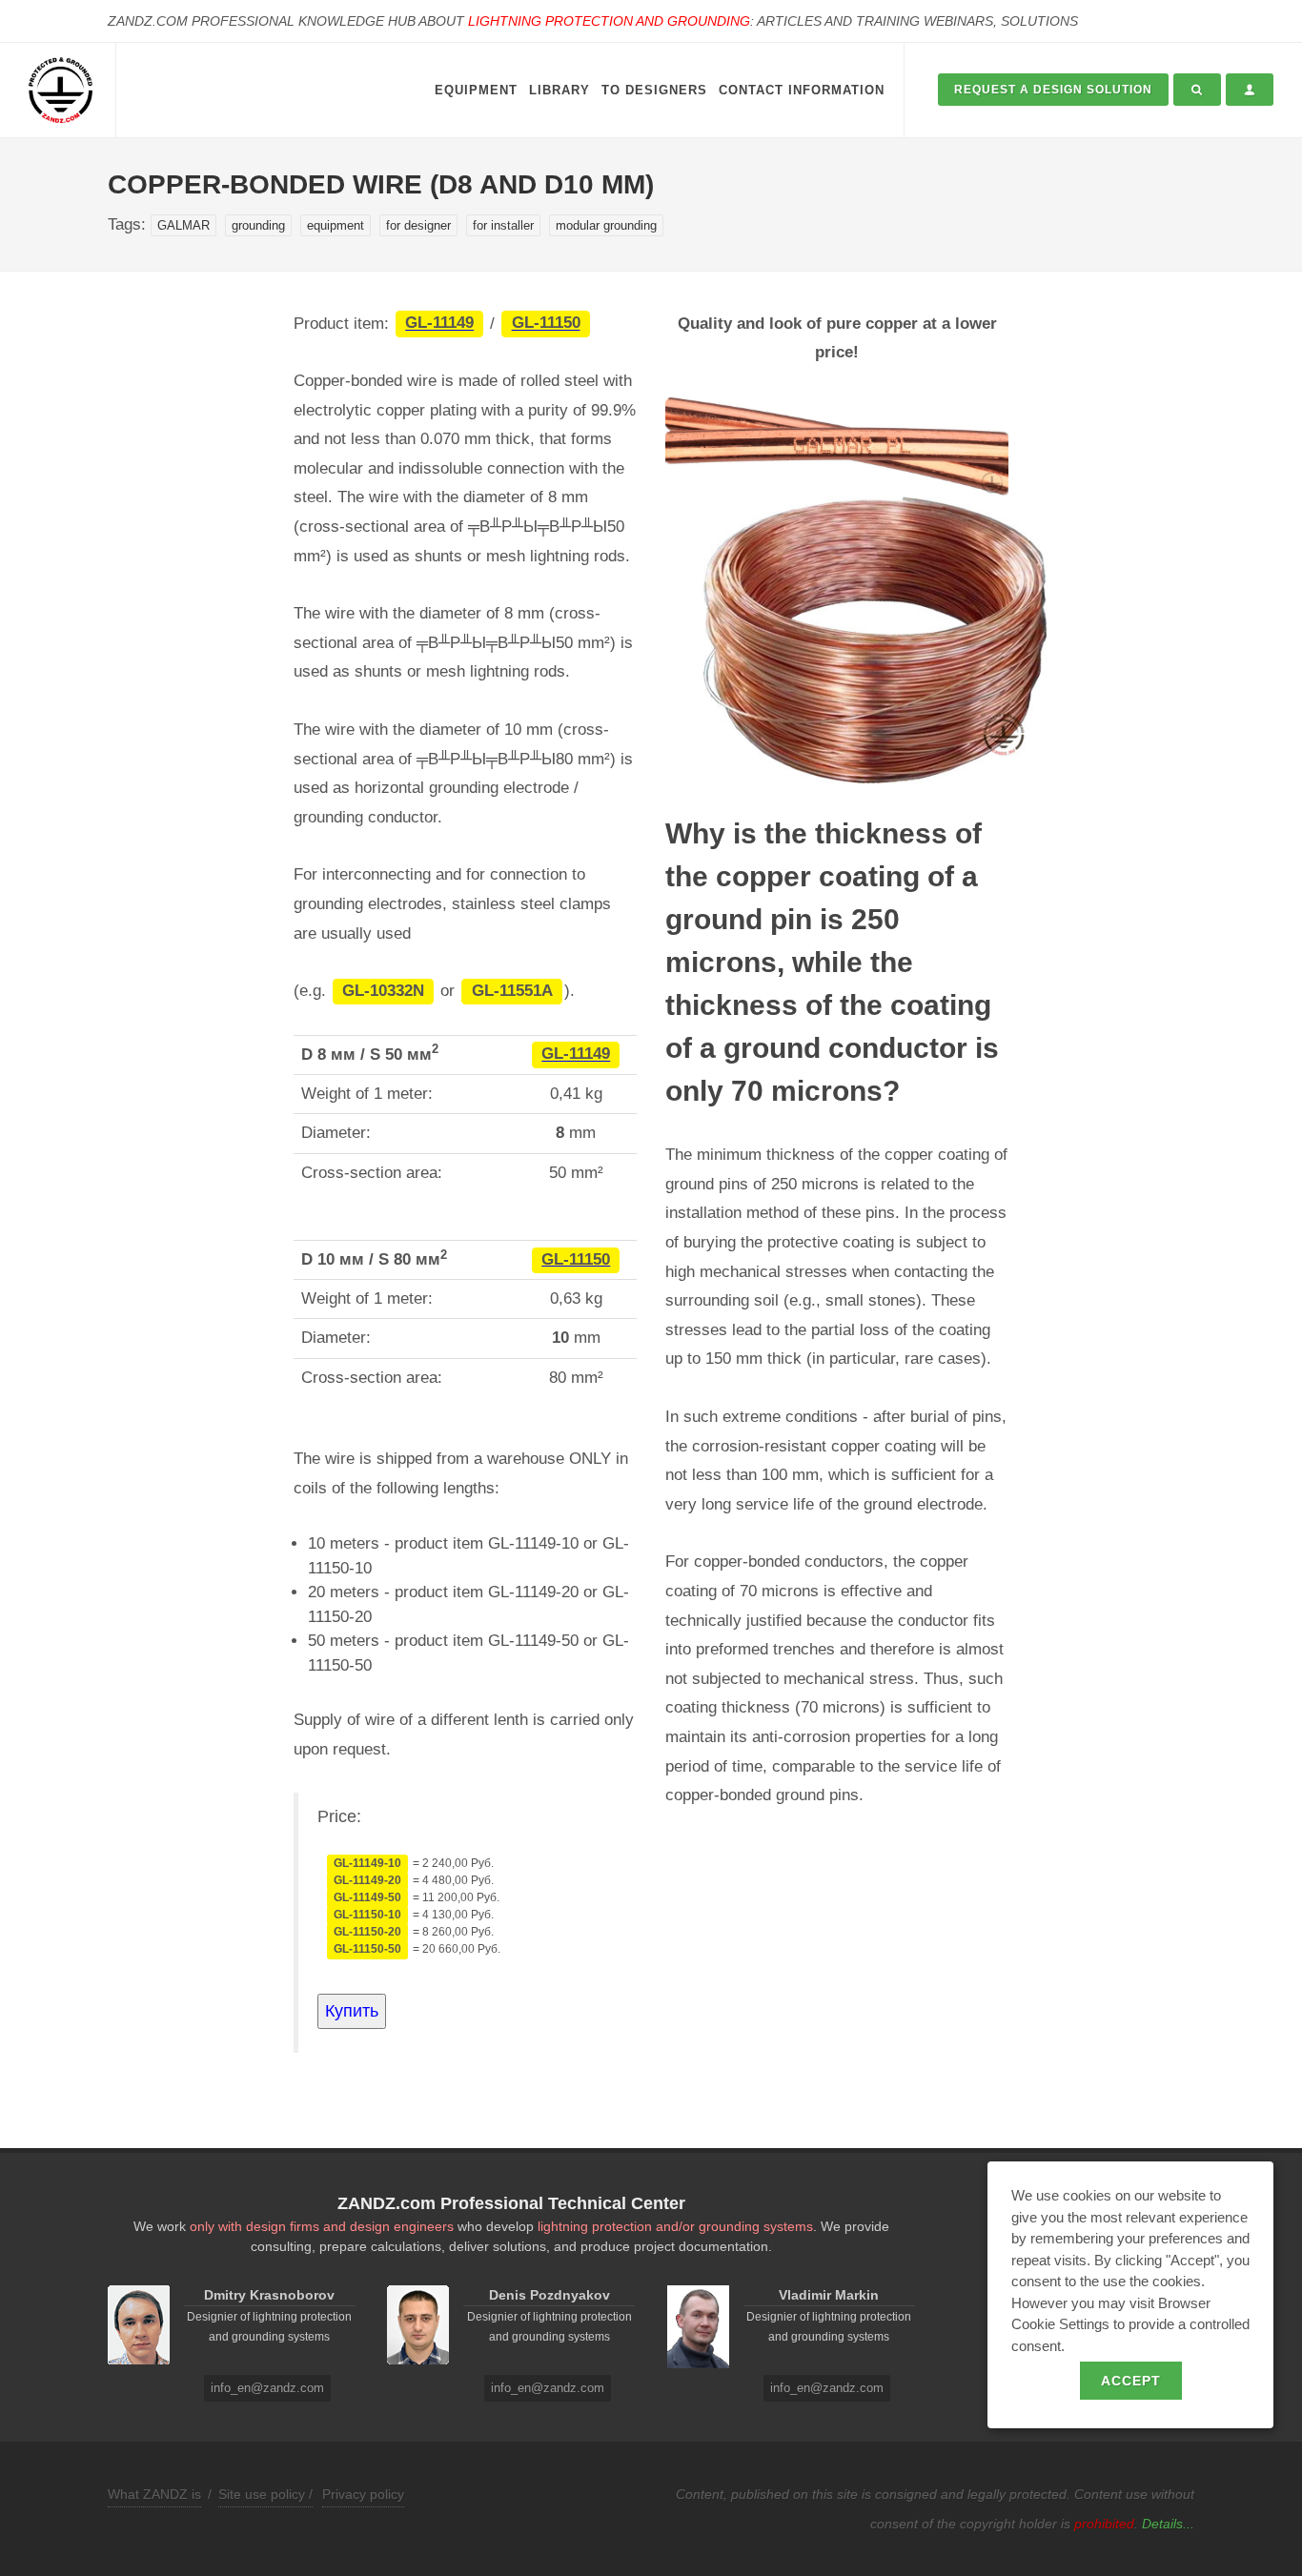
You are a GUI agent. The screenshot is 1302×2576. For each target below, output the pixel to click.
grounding (258, 225)
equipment (336, 225)
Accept (1131, 2381)
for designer (418, 225)
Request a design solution (1053, 90)
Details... (1168, 2524)
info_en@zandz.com (267, 2388)
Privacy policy (363, 2494)
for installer (503, 225)
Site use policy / (265, 2494)
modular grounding (606, 225)
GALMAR (183, 225)
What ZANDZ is (154, 2494)
